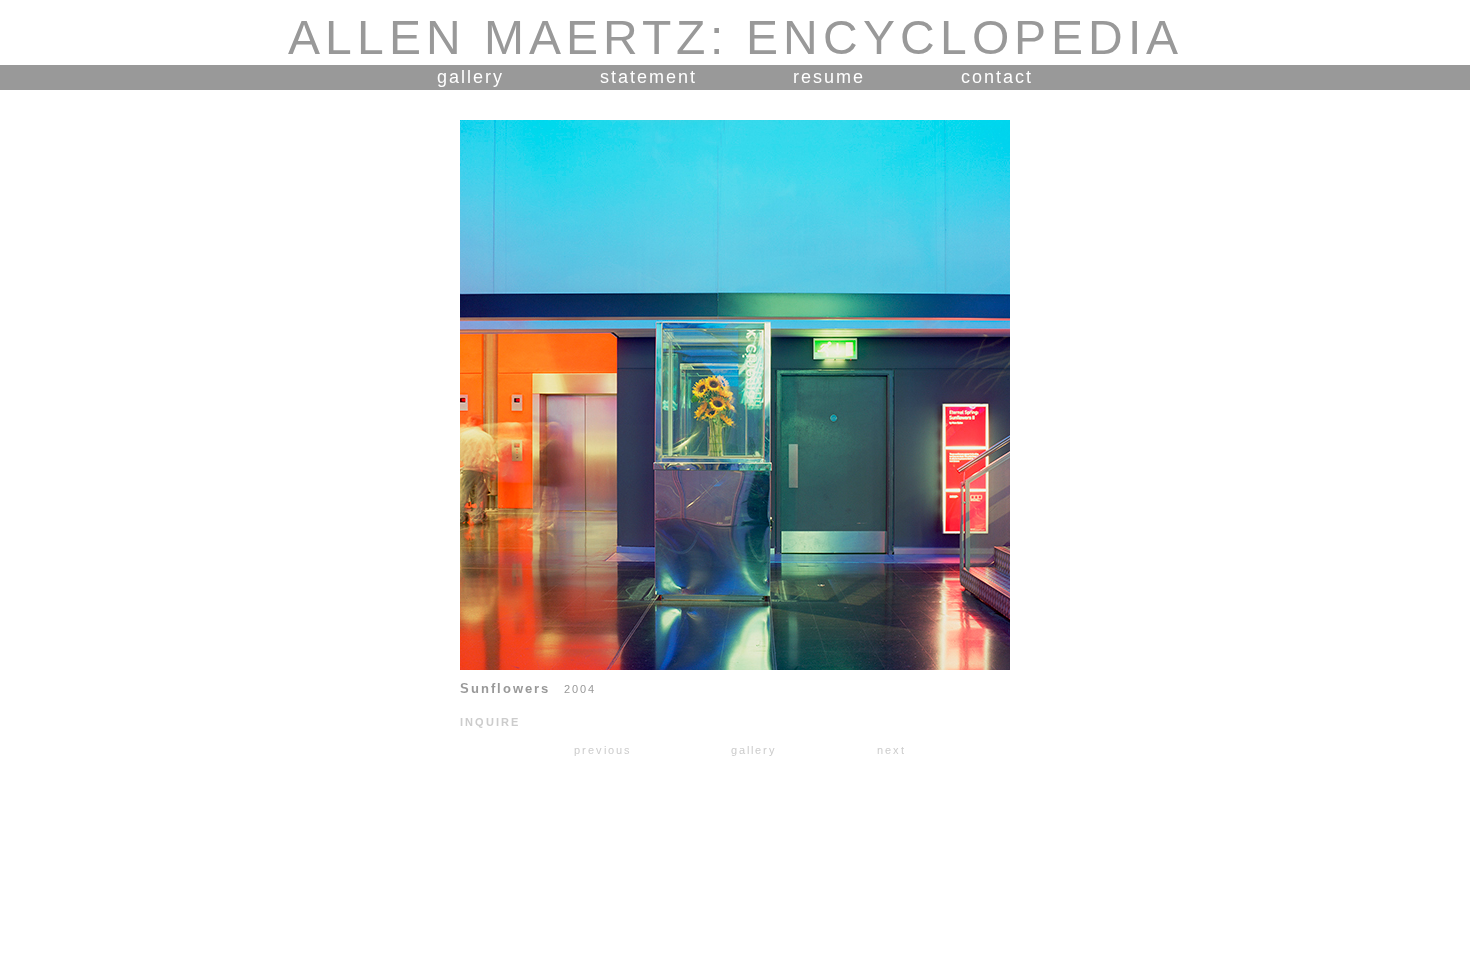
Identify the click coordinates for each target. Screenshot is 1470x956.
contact (997, 77)
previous (603, 750)
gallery (470, 77)
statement (648, 77)
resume (829, 77)
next (891, 750)
